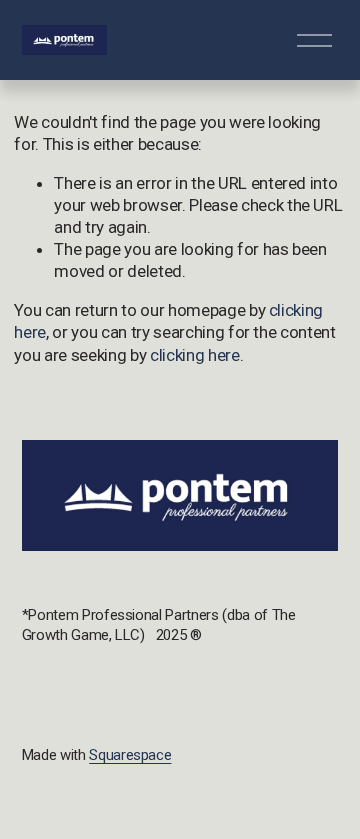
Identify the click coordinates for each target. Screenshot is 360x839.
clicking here (195, 355)
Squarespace (130, 755)
